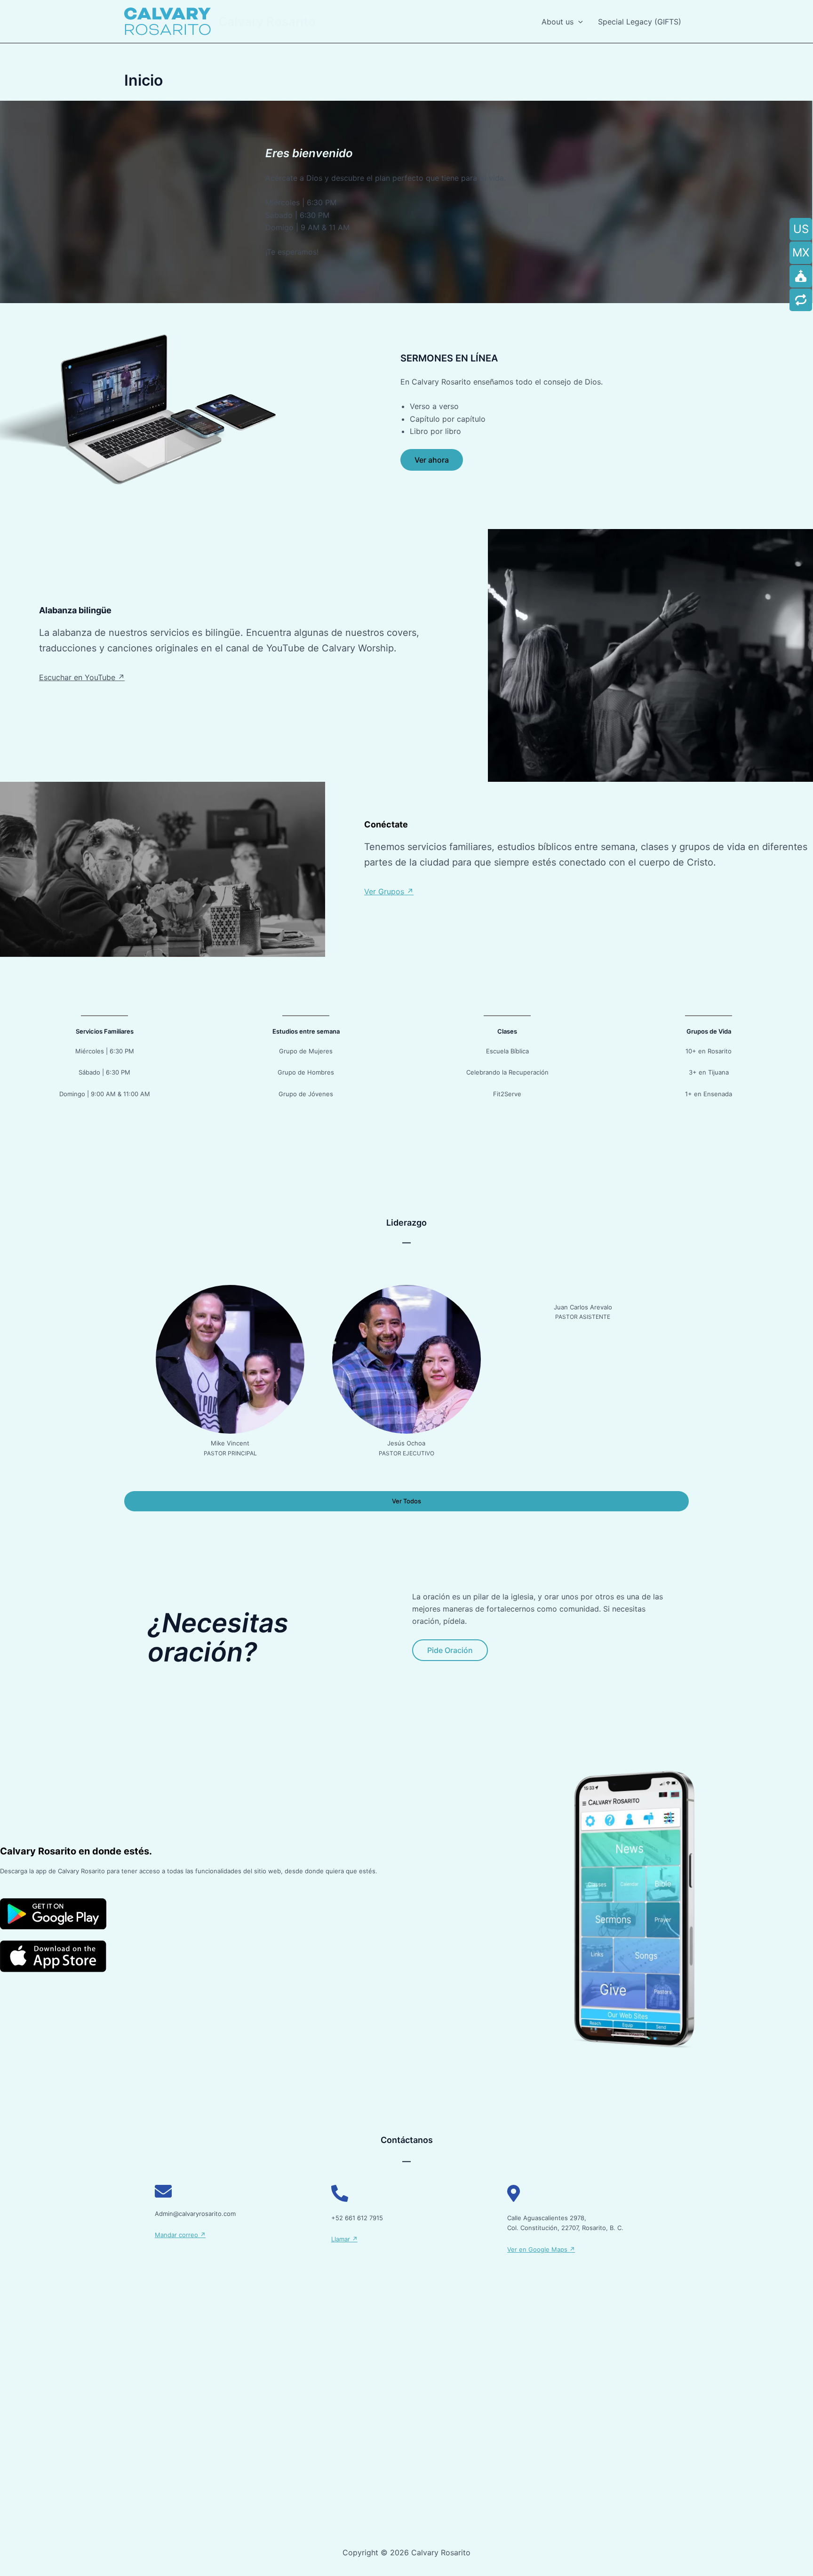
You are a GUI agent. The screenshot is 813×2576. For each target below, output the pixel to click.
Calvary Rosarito (267, 21)
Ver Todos (406, 1501)
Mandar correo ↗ (180, 2235)
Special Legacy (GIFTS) (640, 22)
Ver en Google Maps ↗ (541, 2249)
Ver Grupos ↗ (389, 891)
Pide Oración (450, 1650)
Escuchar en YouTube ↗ (82, 677)
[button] (578, 22)
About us (558, 22)
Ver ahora (432, 460)
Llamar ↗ (344, 2239)
